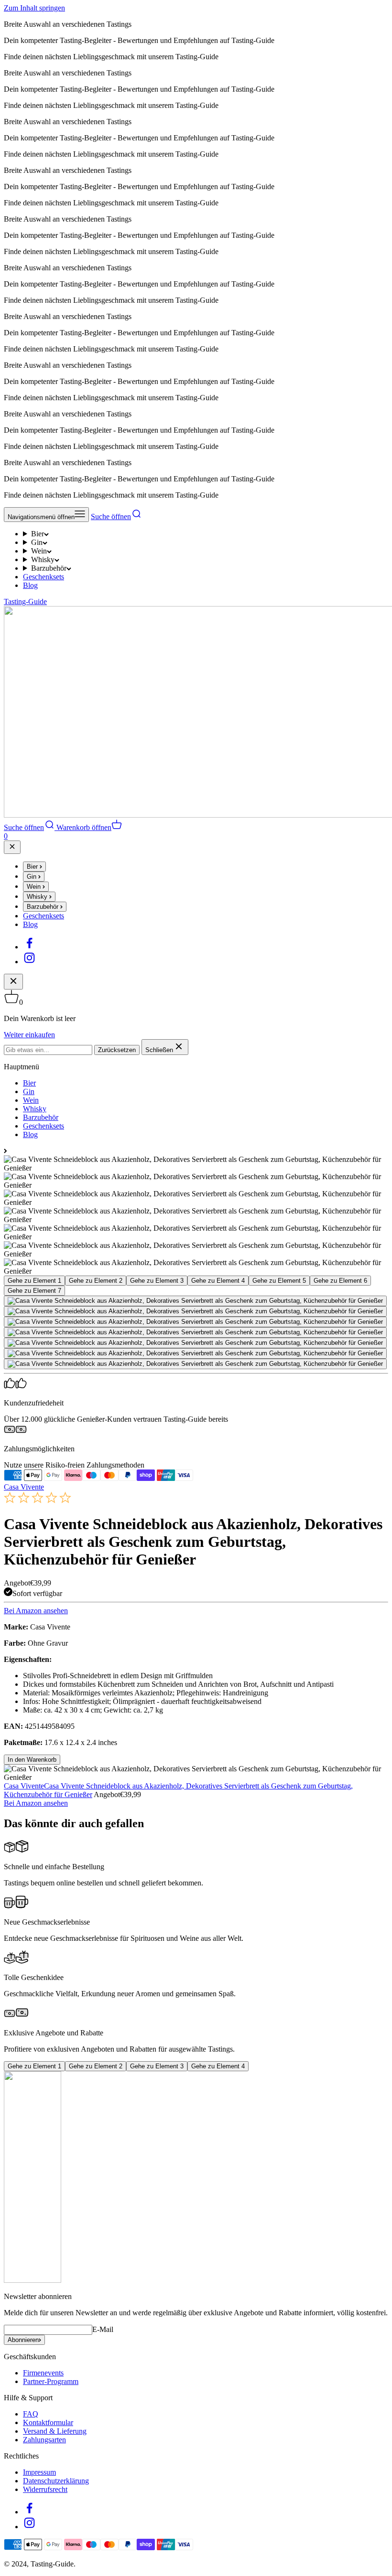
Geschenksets (44, 577)
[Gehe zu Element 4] (195, 1332)
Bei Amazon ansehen (36, 1611)
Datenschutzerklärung (56, 2481)
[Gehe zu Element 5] (195, 1343)
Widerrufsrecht (45, 2489)
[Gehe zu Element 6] (195, 1353)
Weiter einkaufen (29, 1035)
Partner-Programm (51, 2381)
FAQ (31, 2414)
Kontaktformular (48, 2422)
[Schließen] (12, 847)
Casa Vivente (24, 1487)
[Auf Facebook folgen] (29, 947)
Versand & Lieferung (55, 2431)
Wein (39, 551)
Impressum (39, 2472)
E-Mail (103, 2329)
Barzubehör (49, 568)
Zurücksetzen (117, 1050)
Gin (37, 542)
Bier (38, 534)
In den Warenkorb (32, 1760)
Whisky (43, 559)
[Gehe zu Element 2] (195, 1311)
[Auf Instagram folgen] (29, 962)
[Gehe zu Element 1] (195, 1301)
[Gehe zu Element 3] (195, 1322)
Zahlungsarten (44, 2440)
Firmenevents (43, 2373)
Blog (30, 585)
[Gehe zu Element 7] (195, 1364)
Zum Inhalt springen (34, 8)
